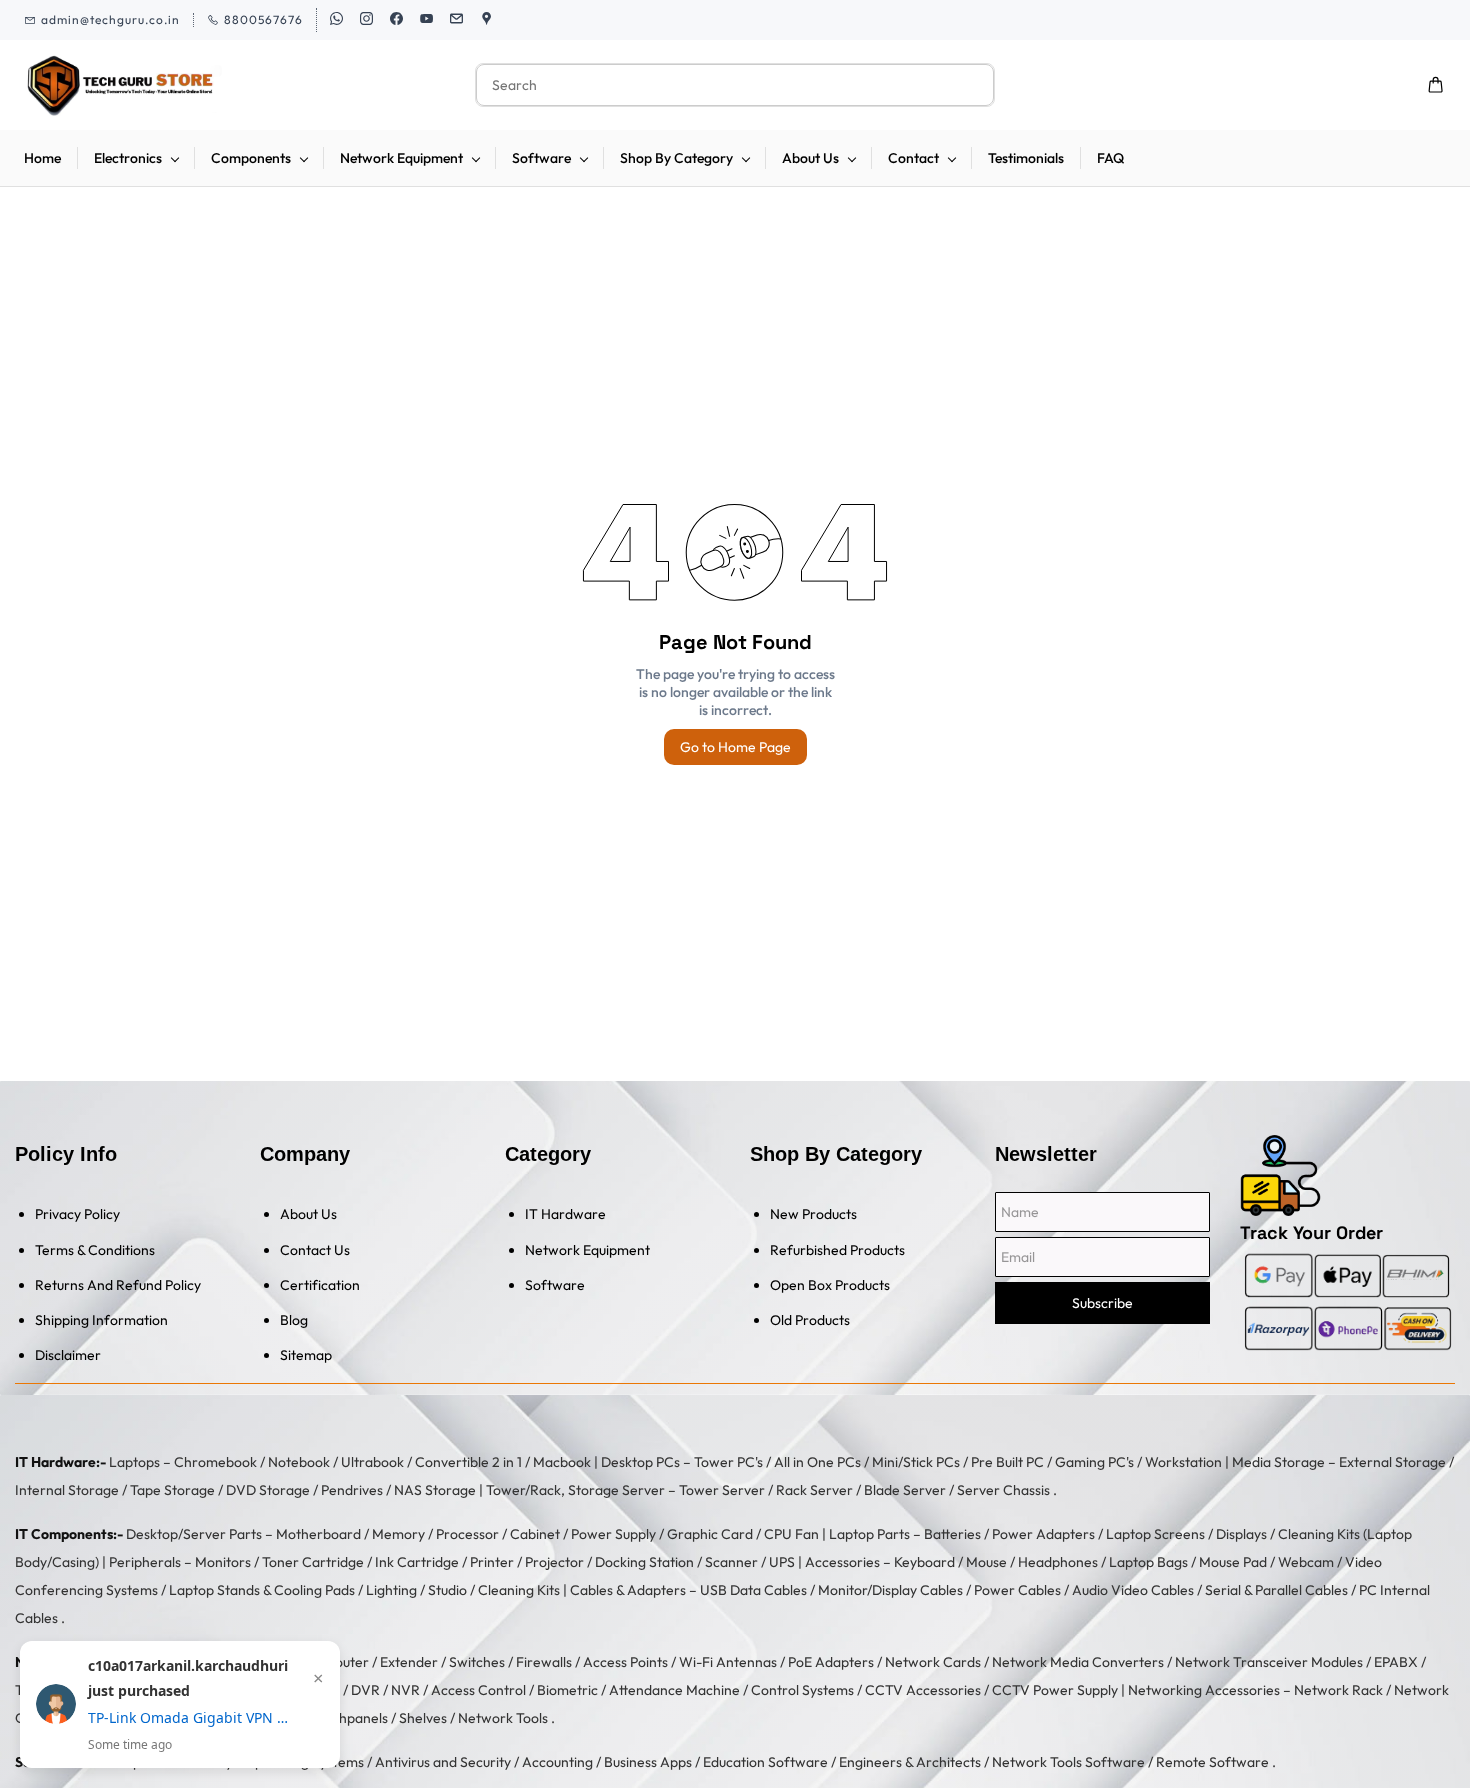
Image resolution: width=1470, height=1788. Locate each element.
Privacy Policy (77, 1214)
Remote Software (1212, 1762)
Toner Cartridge (313, 1562)
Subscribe (1102, 1303)
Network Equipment (587, 1250)
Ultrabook (372, 1462)
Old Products (810, 1320)
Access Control (478, 1690)
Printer (492, 1562)
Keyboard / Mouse (950, 1562)
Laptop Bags (1148, 1562)
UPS (782, 1562)
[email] (456, 20)
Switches (477, 1662)
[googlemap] (486, 20)
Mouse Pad (1233, 1562)
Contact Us (315, 1250)
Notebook (299, 1462)
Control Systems (802, 1690)
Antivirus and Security (443, 1762)
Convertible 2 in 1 (468, 1462)
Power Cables (1017, 1590)
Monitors (223, 1562)
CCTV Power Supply (1055, 1690)
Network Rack (1338, 1690)
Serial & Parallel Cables (1276, 1590)
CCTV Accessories (923, 1690)
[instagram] (366, 20)
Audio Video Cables (1133, 1590)
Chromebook (215, 1462)
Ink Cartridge (417, 1562)
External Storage (1392, 1462)
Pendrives (352, 1490)
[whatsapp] (336, 20)
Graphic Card (710, 1534)
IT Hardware (565, 1214)
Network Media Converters (1078, 1662)
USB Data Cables (753, 1590)
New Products (813, 1214)
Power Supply (613, 1534)
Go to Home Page (735, 747)
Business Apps (648, 1762)
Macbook (562, 1462)
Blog (294, 1320)
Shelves (423, 1718)
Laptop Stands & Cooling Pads (262, 1590)
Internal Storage (67, 1490)
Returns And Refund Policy (118, 1285)
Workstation (1183, 1462)
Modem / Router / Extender (352, 1662)
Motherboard (318, 1534)
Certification (320, 1285)
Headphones (1058, 1562)
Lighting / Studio (416, 1590)
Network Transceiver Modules (1269, 1662)
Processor (467, 1534)
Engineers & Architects (910, 1762)
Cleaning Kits (519, 1590)
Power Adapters (1043, 1534)
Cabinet (535, 1534)
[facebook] (396, 20)
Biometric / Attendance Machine (638, 1690)
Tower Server (722, 1490)
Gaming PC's (1094, 1462)
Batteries (952, 1534)
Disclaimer (68, 1355)
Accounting (557, 1762)
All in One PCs (817, 1462)
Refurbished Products (837, 1250)
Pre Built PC (1007, 1462)
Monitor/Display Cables (890, 1590)
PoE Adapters (831, 1662)
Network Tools (503, 1718)
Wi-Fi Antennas (728, 1662)
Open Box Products (830, 1285)
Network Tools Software (1068, 1762)
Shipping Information (101, 1320)
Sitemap (306, 1355)
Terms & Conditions (95, 1250)
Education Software (765, 1762)
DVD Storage (268, 1490)
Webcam (1306, 1562)
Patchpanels (349, 1718)
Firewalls (544, 1662)
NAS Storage (435, 1490)
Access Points (625, 1662)
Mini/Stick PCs (916, 1462)
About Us (308, 1214)
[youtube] (426, 20)
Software (555, 1285)
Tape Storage (172, 1490)
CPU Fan (791, 1534)
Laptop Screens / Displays (1186, 1534)
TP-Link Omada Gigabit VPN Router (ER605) (188, 1717)
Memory (398, 1534)
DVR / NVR (385, 1690)
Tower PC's (728, 1462)
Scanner (731, 1562)
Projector (554, 1562)
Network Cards (933, 1662)
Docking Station (644, 1562)
